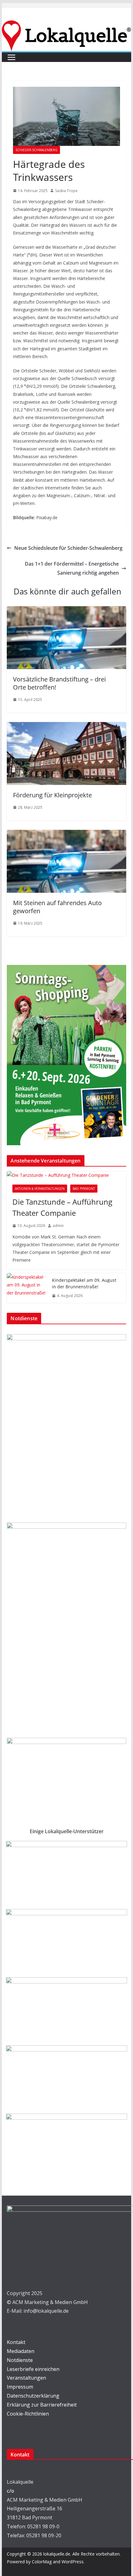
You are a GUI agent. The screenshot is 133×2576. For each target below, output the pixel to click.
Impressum (20, 2387)
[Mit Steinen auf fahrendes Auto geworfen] (66, 834)
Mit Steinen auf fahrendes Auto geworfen (57, 907)
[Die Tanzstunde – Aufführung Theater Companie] (66, 1175)
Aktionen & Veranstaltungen (40, 1189)
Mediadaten (21, 2351)
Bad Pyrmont (84, 1189)
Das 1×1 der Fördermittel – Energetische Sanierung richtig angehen (72, 568)
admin (58, 1226)
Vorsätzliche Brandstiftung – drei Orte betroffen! (59, 683)
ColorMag (42, 2562)
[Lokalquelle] (66, 25)
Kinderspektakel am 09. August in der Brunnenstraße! (84, 1283)
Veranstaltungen (26, 2378)
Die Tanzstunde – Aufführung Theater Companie (62, 1207)
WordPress (73, 2562)
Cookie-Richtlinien (28, 2414)
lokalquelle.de (57, 2554)
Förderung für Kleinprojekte (52, 795)
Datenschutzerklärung (33, 2396)
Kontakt (16, 2342)
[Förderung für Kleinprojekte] (66, 726)
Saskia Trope (66, 191)
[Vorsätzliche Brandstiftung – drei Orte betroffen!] (66, 611)
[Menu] (11, 57)
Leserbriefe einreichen (33, 2369)
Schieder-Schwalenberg (36, 150)
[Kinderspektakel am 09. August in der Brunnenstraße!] (27, 1288)
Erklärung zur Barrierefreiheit (42, 2405)
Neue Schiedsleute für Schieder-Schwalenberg (68, 548)
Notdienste (20, 2360)
